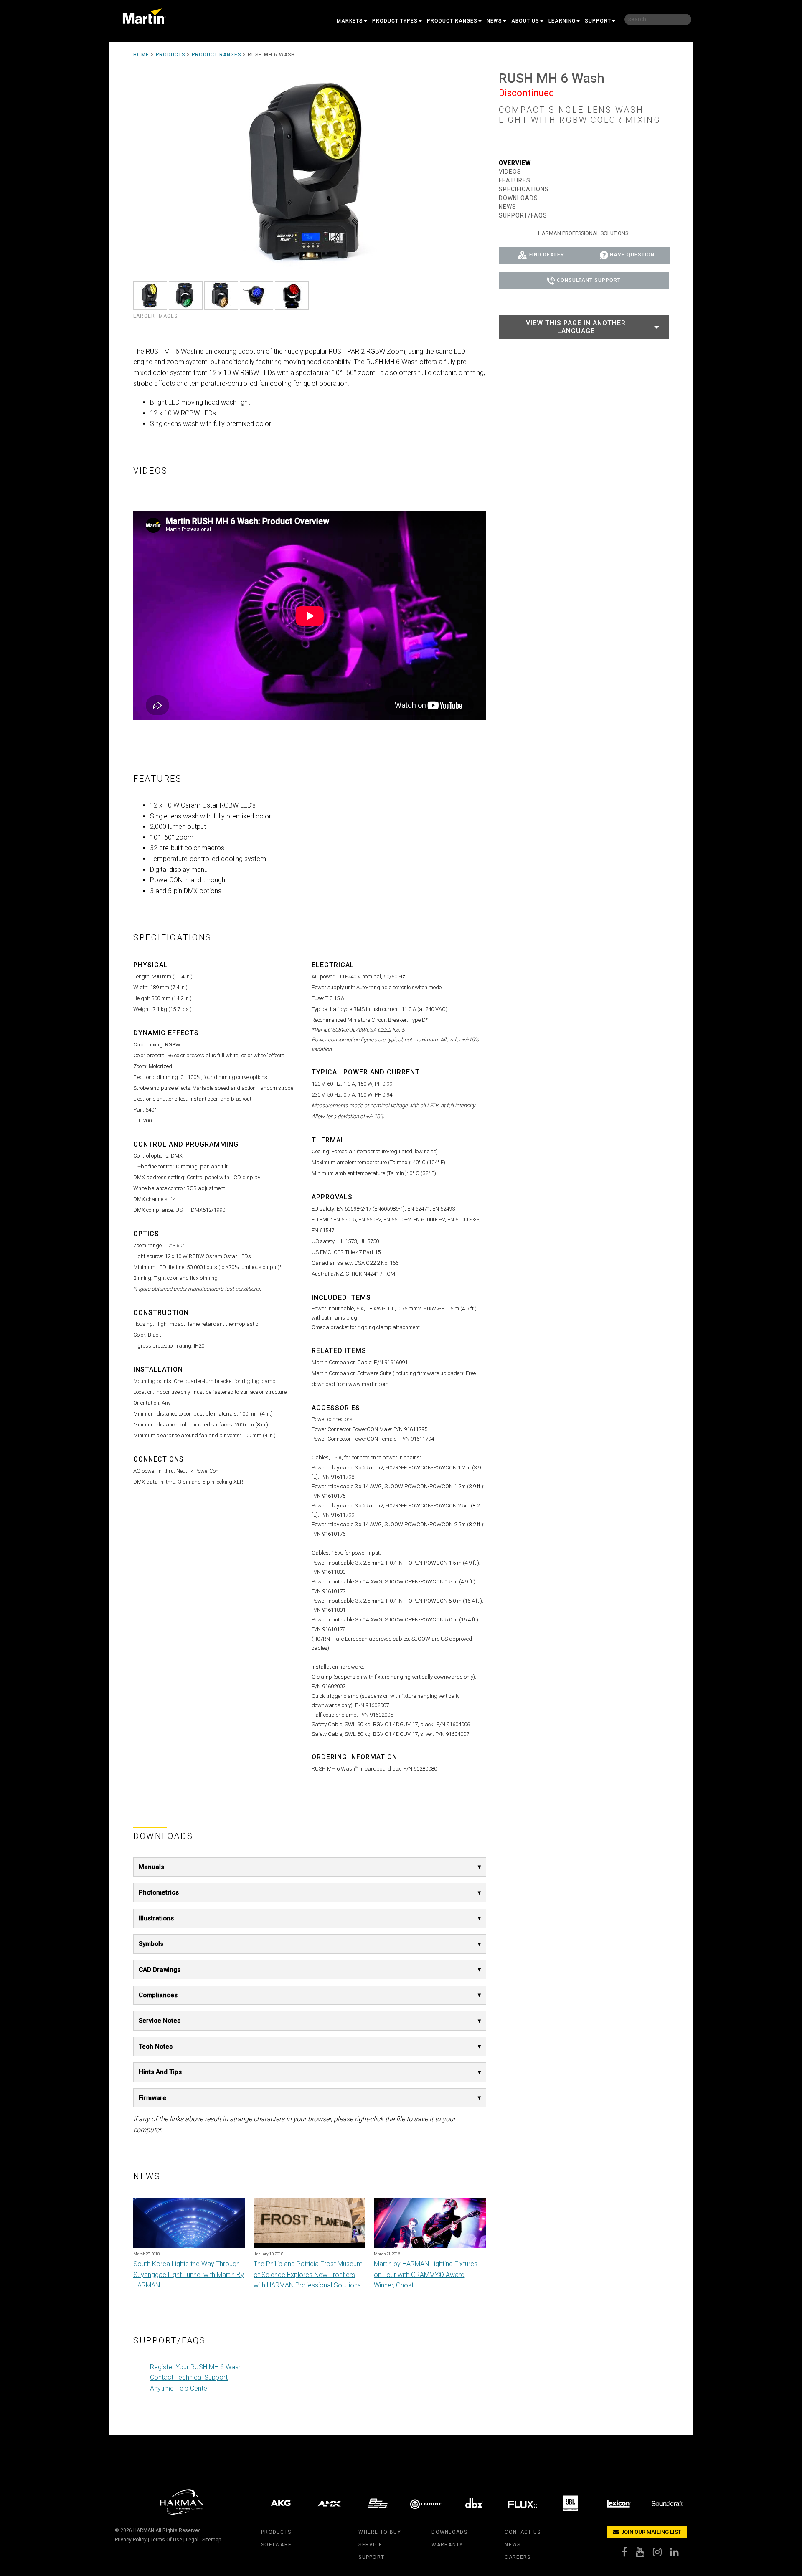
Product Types (395, 21)
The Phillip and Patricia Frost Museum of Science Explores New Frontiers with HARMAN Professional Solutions (308, 2275)
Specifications (524, 189)
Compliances (158, 1995)
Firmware (152, 2098)
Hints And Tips (160, 2072)
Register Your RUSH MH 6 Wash (196, 2367)
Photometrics (159, 1892)
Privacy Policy (131, 2540)
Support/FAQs (523, 215)
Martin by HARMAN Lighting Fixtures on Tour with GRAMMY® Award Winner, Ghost (426, 2275)
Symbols (151, 1944)
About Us (525, 21)
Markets (350, 21)
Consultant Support (589, 281)
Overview (515, 163)
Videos (510, 172)
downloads (449, 2532)
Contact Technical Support (189, 2377)
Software (276, 2545)
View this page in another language (576, 327)
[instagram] (661, 2554)
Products (170, 55)
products (276, 2532)
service (370, 2545)
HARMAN (144, 2530)
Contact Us (523, 2532)
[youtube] (644, 2554)
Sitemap (212, 2540)
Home (141, 55)
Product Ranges (452, 21)
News (494, 21)
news (513, 2545)
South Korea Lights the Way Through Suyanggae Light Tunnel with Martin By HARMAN (189, 2275)
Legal (192, 2540)
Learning (562, 21)
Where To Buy (379, 2532)
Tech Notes (156, 2047)
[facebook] (629, 2554)
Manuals (151, 1867)
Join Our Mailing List (651, 2532)
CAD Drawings (160, 1970)
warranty (447, 2545)
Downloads (518, 198)
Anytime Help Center (180, 2388)
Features (515, 180)
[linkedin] (679, 2554)
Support (598, 21)
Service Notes (160, 2021)
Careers (518, 2557)
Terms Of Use (166, 2540)
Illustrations (156, 1918)
